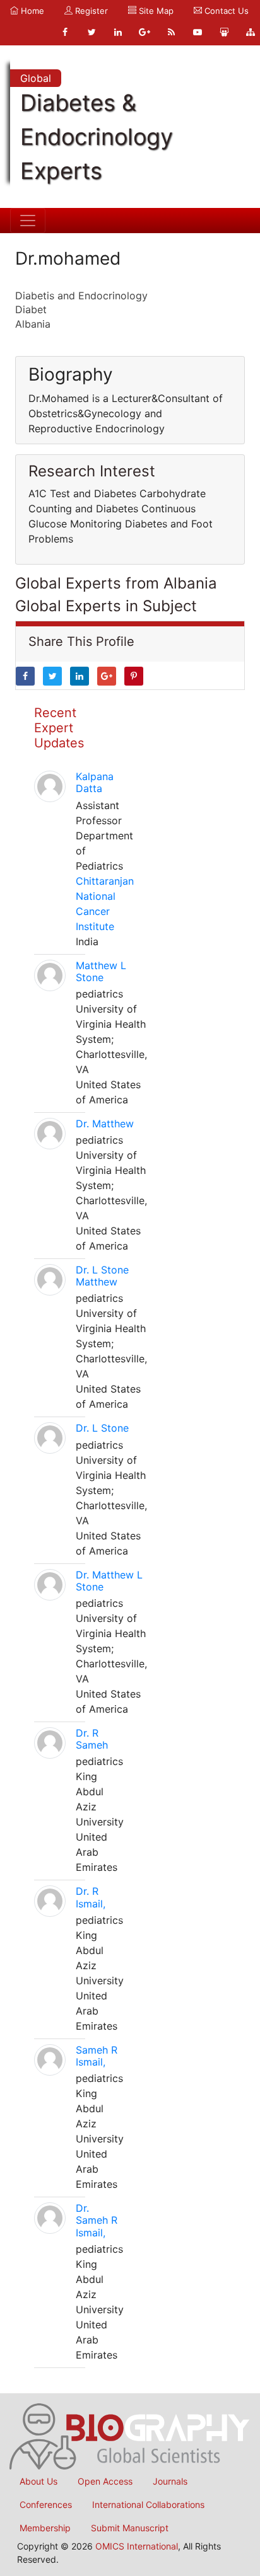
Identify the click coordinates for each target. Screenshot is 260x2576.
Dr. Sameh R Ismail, (97, 2220)
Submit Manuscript (130, 2528)
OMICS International (137, 2546)
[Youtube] (198, 32)
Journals (170, 2481)
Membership (45, 2528)
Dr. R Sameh (92, 1739)
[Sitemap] (251, 32)
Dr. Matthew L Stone (109, 1581)
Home (31, 11)
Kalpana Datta (95, 782)
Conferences (46, 2504)
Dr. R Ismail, (91, 1897)
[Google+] (145, 32)
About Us (38, 2481)
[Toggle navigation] (28, 221)
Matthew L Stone (101, 971)
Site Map (155, 11)
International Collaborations (148, 2504)
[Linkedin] (118, 32)
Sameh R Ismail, (97, 2056)
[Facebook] (65, 32)
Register (90, 11)
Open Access (105, 2481)
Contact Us (225, 11)
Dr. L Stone (102, 1428)
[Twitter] (92, 32)
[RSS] (171, 32)
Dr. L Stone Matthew (102, 1276)
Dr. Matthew (105, 1124)
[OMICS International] (130, 2435)
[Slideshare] (224, 32)
